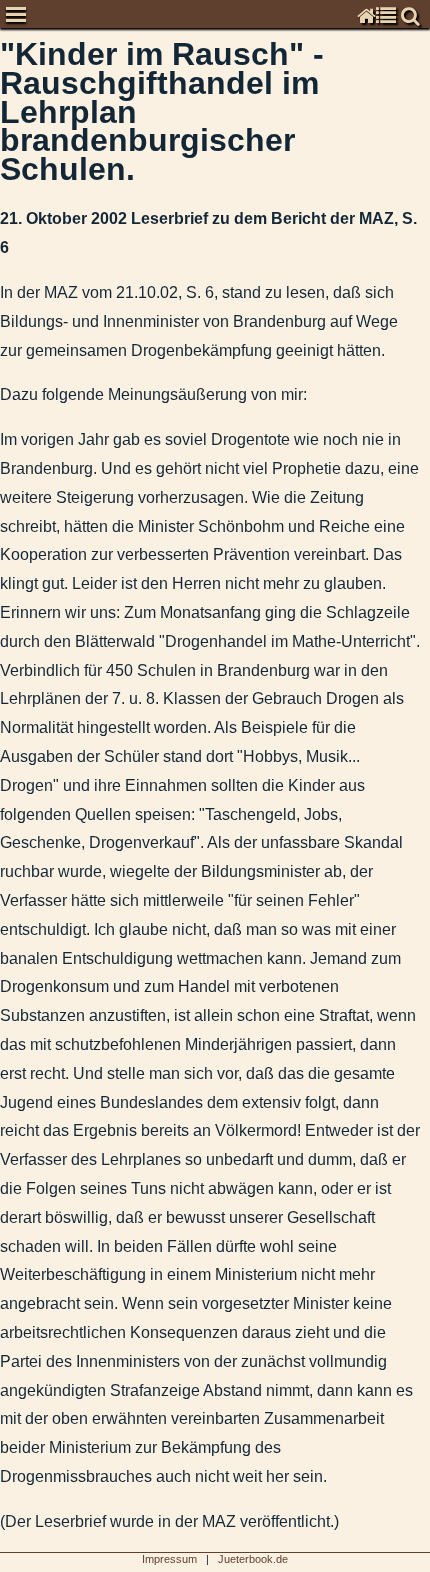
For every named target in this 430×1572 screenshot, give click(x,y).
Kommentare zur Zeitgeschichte (18, 84)
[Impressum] (2, 842)
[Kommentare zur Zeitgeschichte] (2, 84)
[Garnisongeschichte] (2, 755)
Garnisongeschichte (18, 754)
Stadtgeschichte (18, 812)
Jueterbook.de (253, 1559)
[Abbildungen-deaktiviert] (2, 901)
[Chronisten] (2, 55)
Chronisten (18, 54)
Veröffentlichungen (18, 783)
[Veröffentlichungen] (2, 784)
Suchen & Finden (18, 871)
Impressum (18, 842)
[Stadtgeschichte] (2, 813)
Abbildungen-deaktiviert (18, 900)
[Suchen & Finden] (2, 871)
